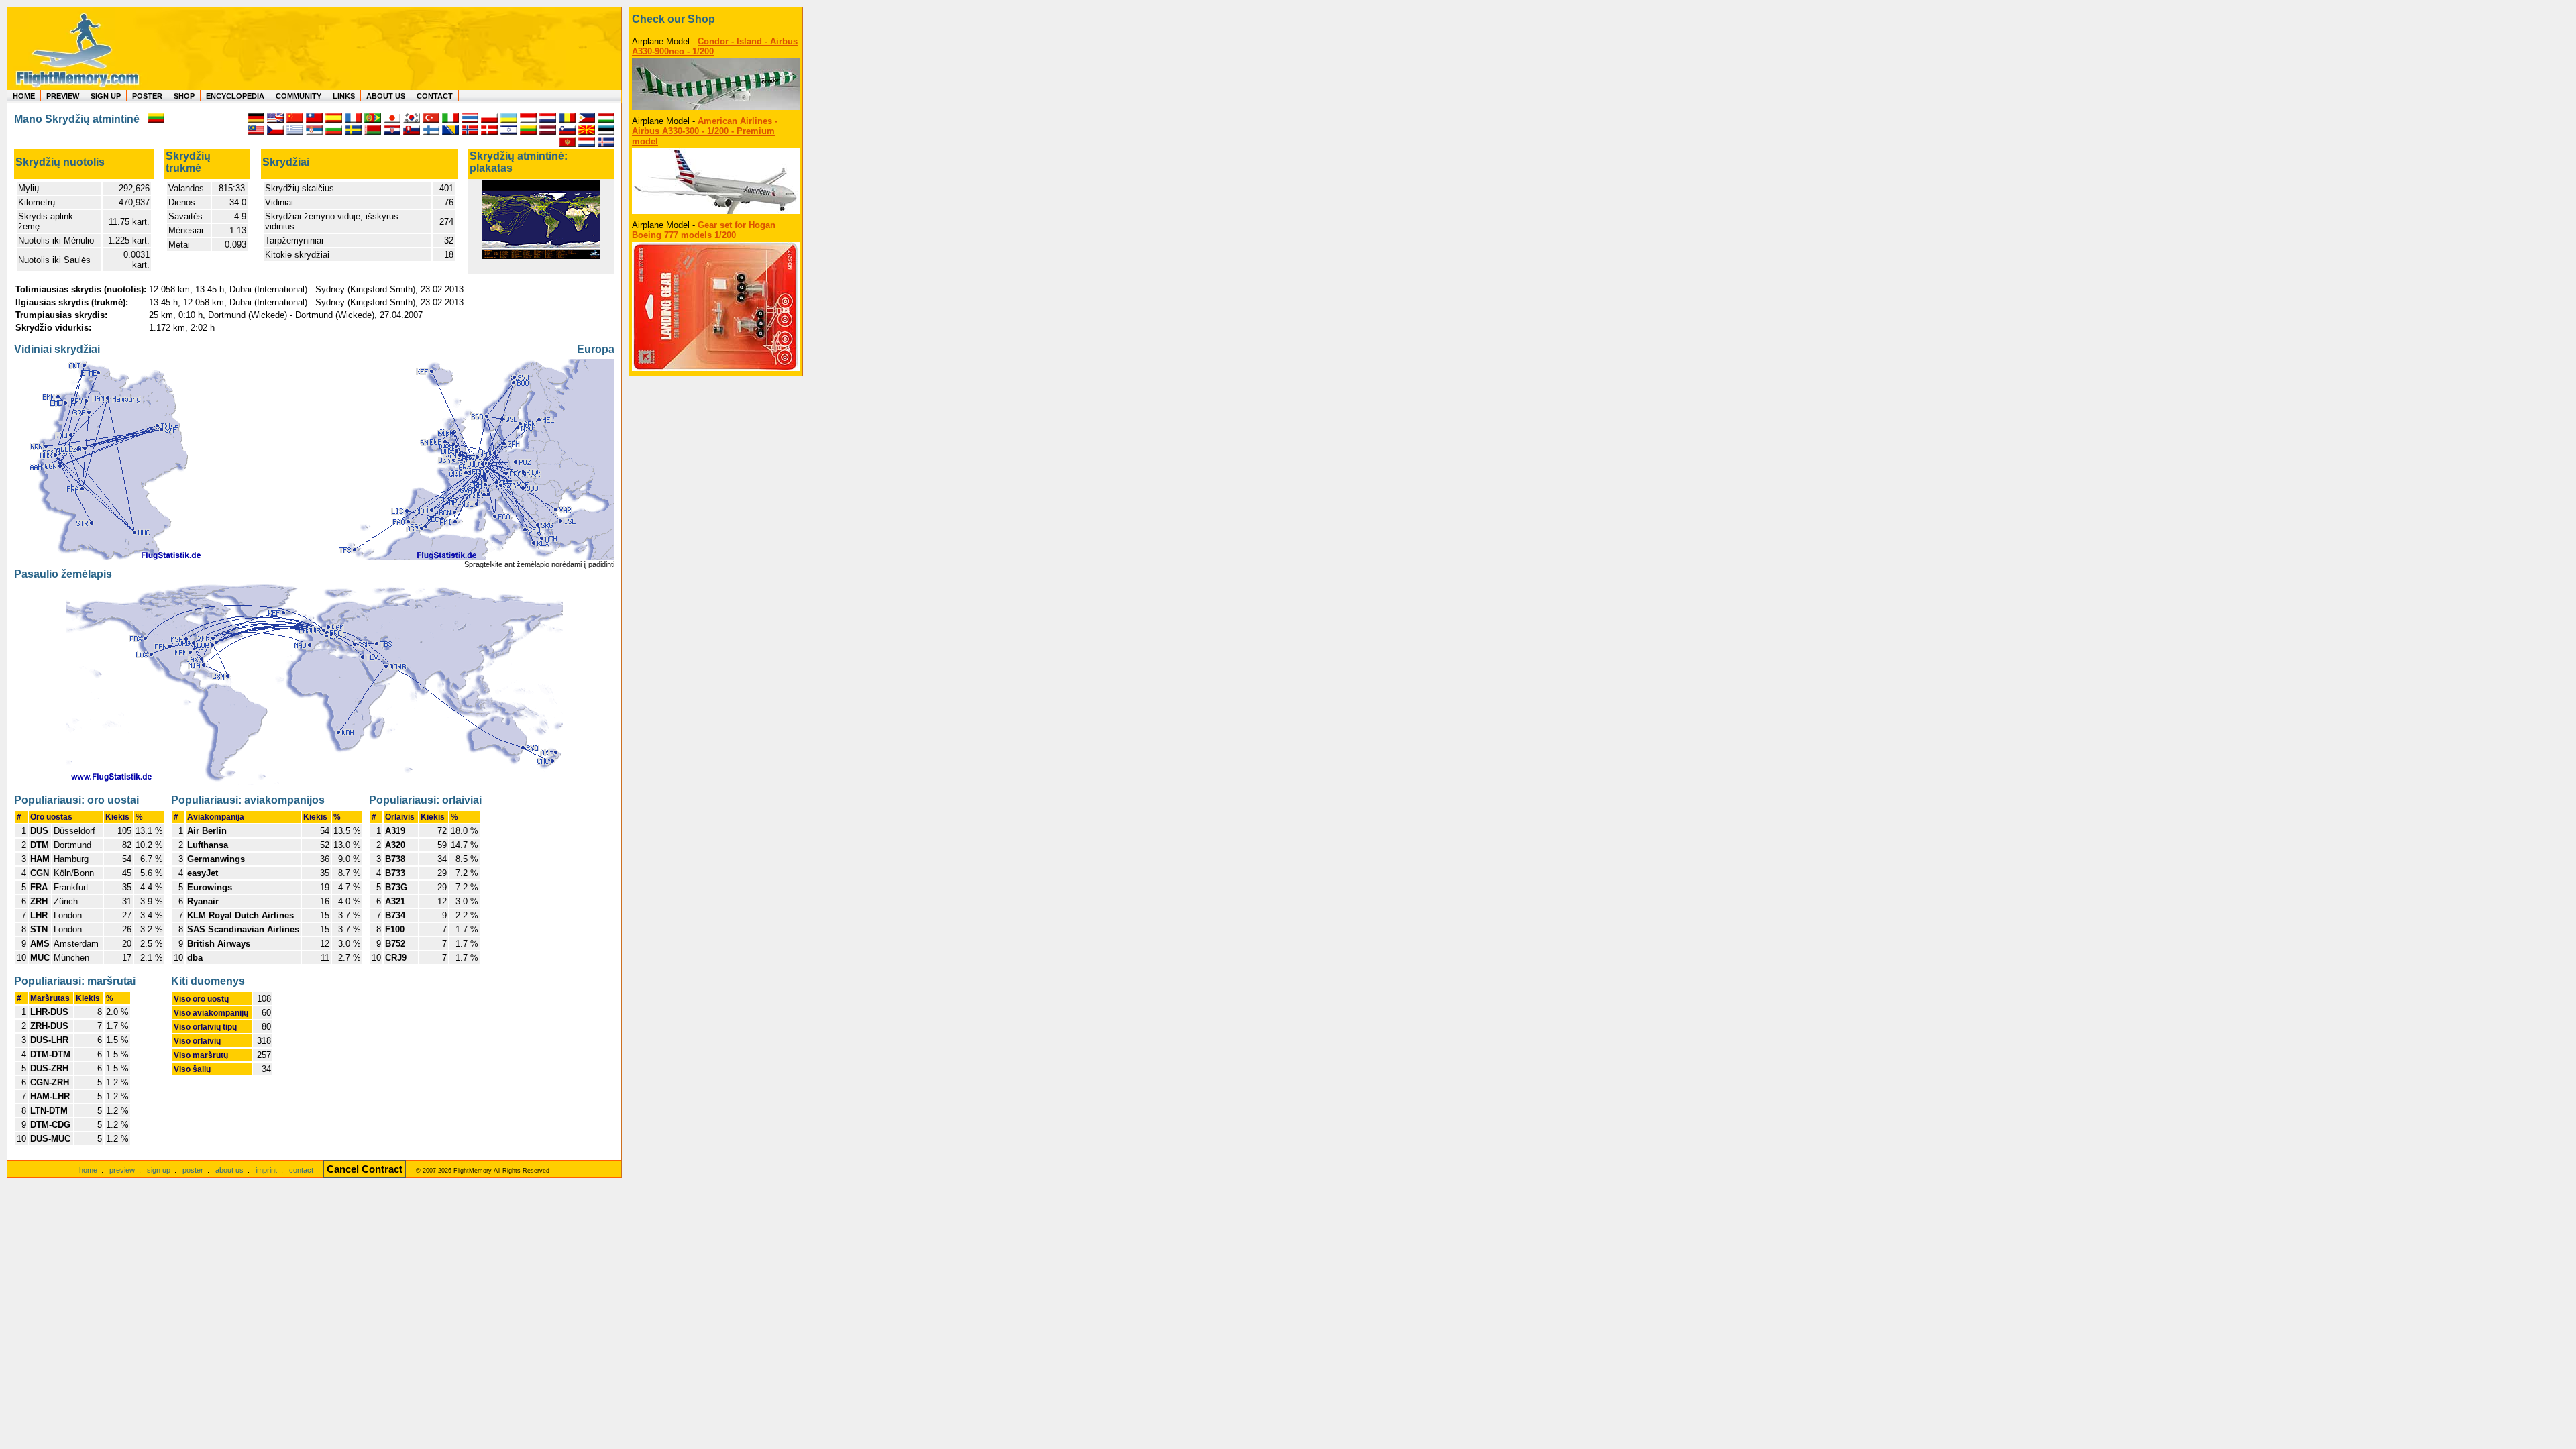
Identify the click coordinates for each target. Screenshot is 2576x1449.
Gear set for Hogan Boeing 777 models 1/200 (704, 230)
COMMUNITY (299, 96)
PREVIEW (63, 96)
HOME (24, 96)
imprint (266, 1170)
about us (229, 1170)
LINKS (344, 96)
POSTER (147, 96)
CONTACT (435, 96)
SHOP (184, 96)
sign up (159, 1170)
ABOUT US (386, 96)
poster (193, 1170)
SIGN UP (106, 96)
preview (122, 1170)
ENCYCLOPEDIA (235, 96)
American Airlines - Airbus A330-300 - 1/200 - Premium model (705, 131)
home (88, 1170)
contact (301, 1170)
